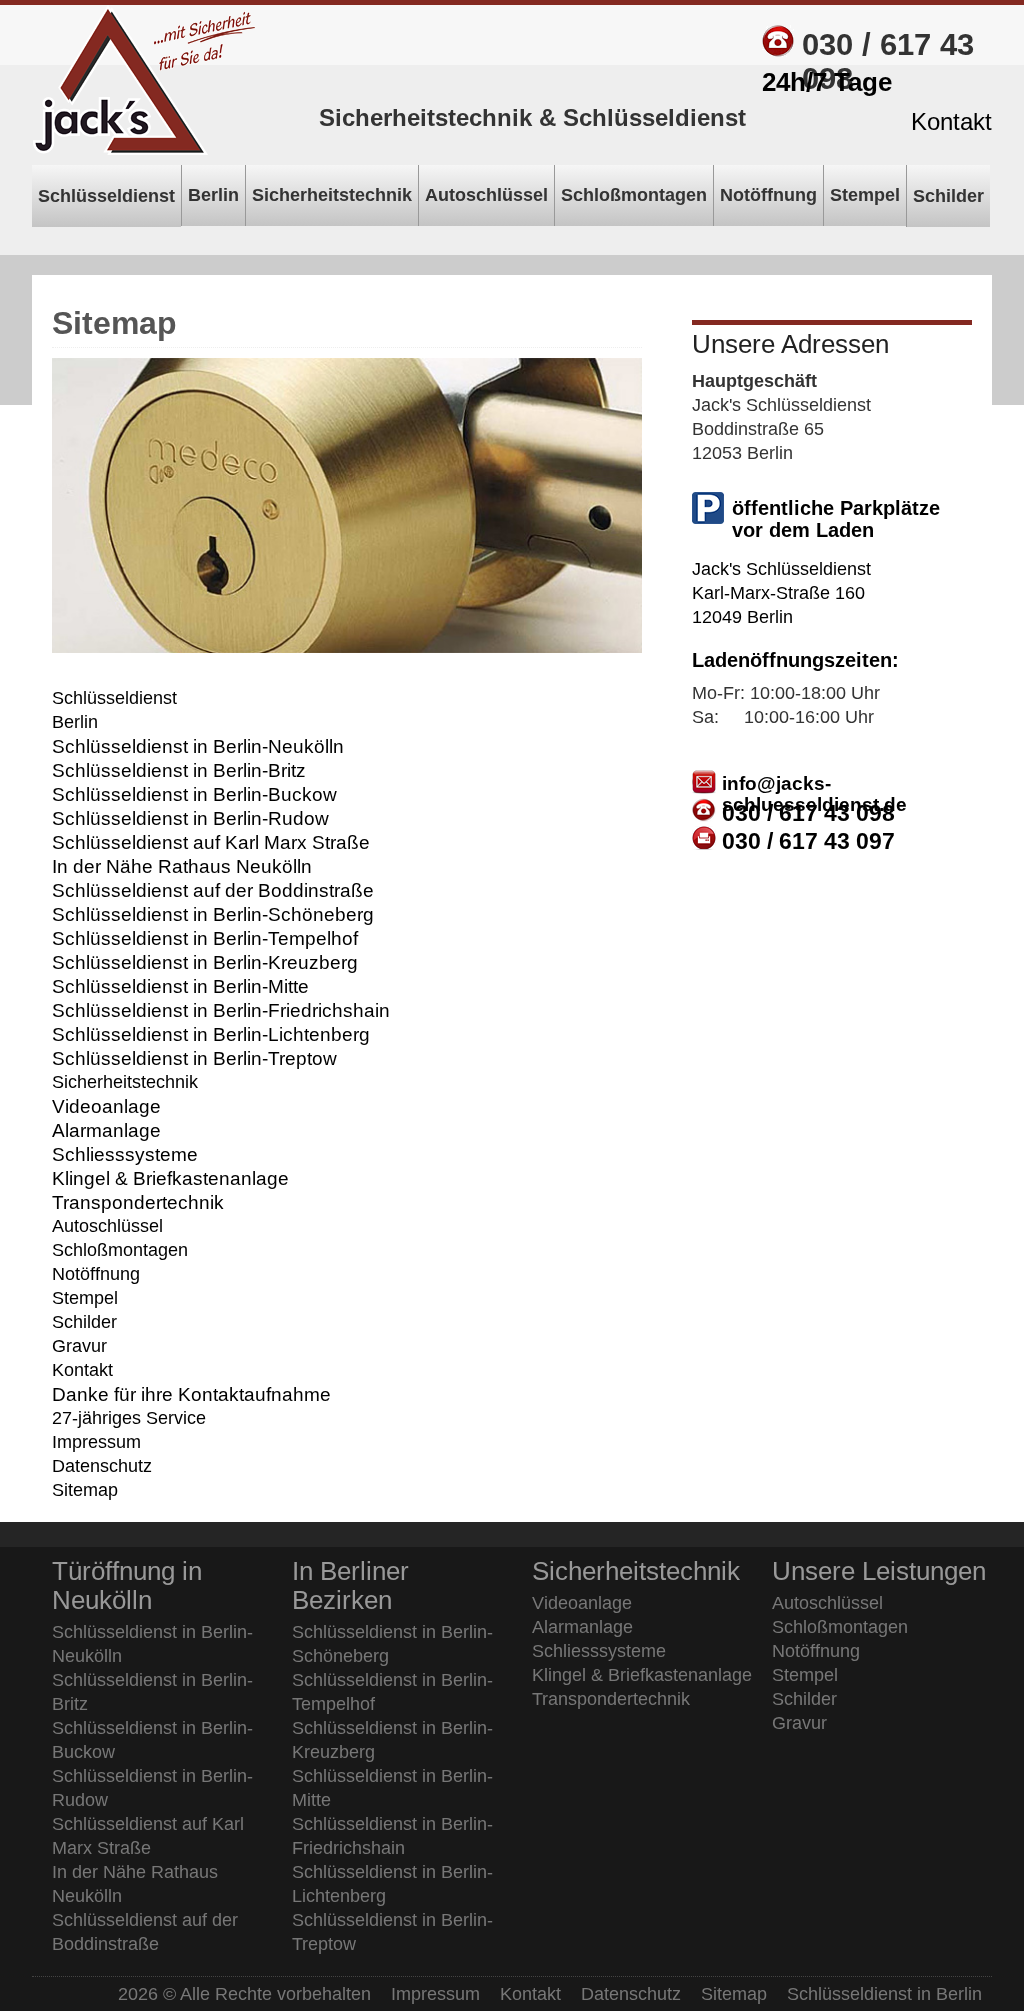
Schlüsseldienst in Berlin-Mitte (180, 986)
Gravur (79, 1346)
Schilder (84, 1322)
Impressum (96, 1442)
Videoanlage (106, 1106)
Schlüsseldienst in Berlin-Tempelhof (205, 938)
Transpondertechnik (138, 1202)
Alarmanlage (106, 1130)
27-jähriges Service (129, 1418)
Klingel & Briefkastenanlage (170, 1178)
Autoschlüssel (107, 1226)
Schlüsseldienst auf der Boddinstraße (213, 890)
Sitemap (85, 1490)
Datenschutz (102, 1466)
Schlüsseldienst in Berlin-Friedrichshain (221, 1010)
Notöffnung (96, 1274)
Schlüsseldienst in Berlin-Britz (179, 770)
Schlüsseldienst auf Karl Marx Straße (211, 842)
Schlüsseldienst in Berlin (884, 1994)
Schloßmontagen (120, 1250)
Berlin (75, 722)
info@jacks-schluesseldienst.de (814, 794)
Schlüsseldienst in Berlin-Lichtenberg (211, 1034)
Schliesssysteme (125, 1154)
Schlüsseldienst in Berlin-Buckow (194, 794)
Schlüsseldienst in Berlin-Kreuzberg (205, 962)
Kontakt (82, 1370)
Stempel (85, 1298)
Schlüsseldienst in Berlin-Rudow (190, 818)
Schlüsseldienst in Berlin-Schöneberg (213, 914)
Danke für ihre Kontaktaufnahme (191, 1394)
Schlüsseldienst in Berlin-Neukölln (198, 746)
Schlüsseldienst (114, 698)
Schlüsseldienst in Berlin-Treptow (194, 1058)
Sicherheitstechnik (125, 1082)
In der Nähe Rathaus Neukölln (182, 866)
